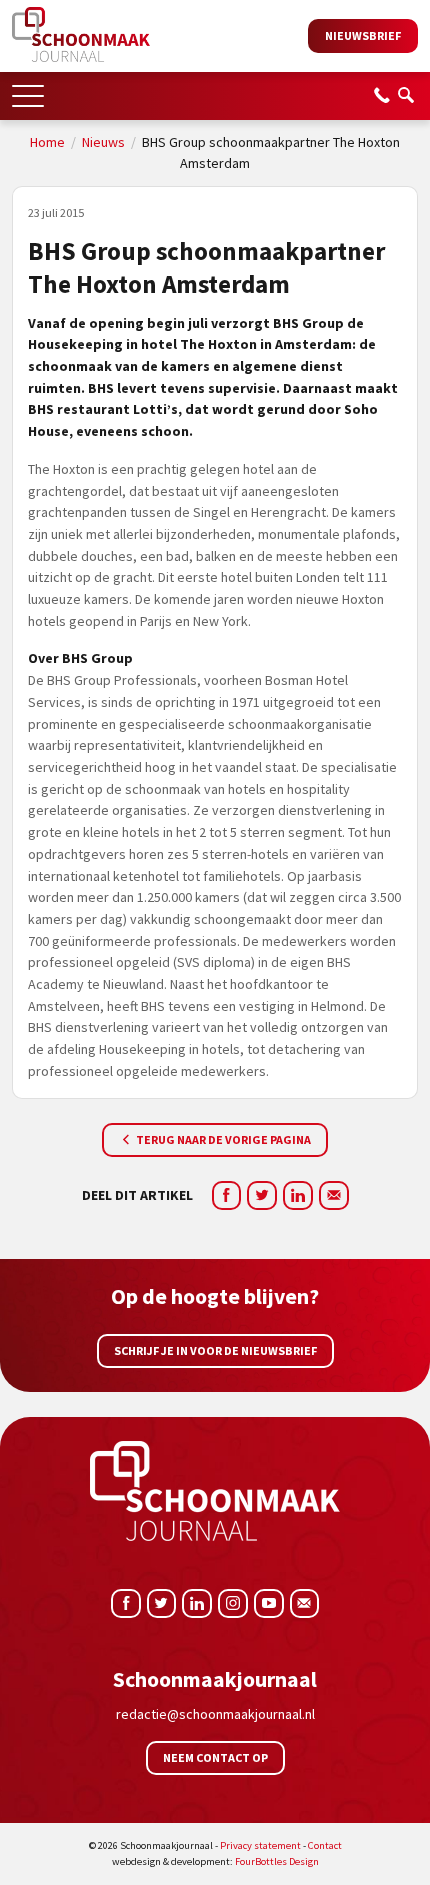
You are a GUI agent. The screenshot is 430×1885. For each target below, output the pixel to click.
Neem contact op (215, 1757)
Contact (325, 1845)
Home (47, 142)
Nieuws (103, 142)
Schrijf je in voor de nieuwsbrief (215, 1350)
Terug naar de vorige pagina (222, 1139)
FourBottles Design (215, 1861)
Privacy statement (260, 1845)
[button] (28, 89)
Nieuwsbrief (363, 35)
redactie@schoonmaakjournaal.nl (215, 1714)
